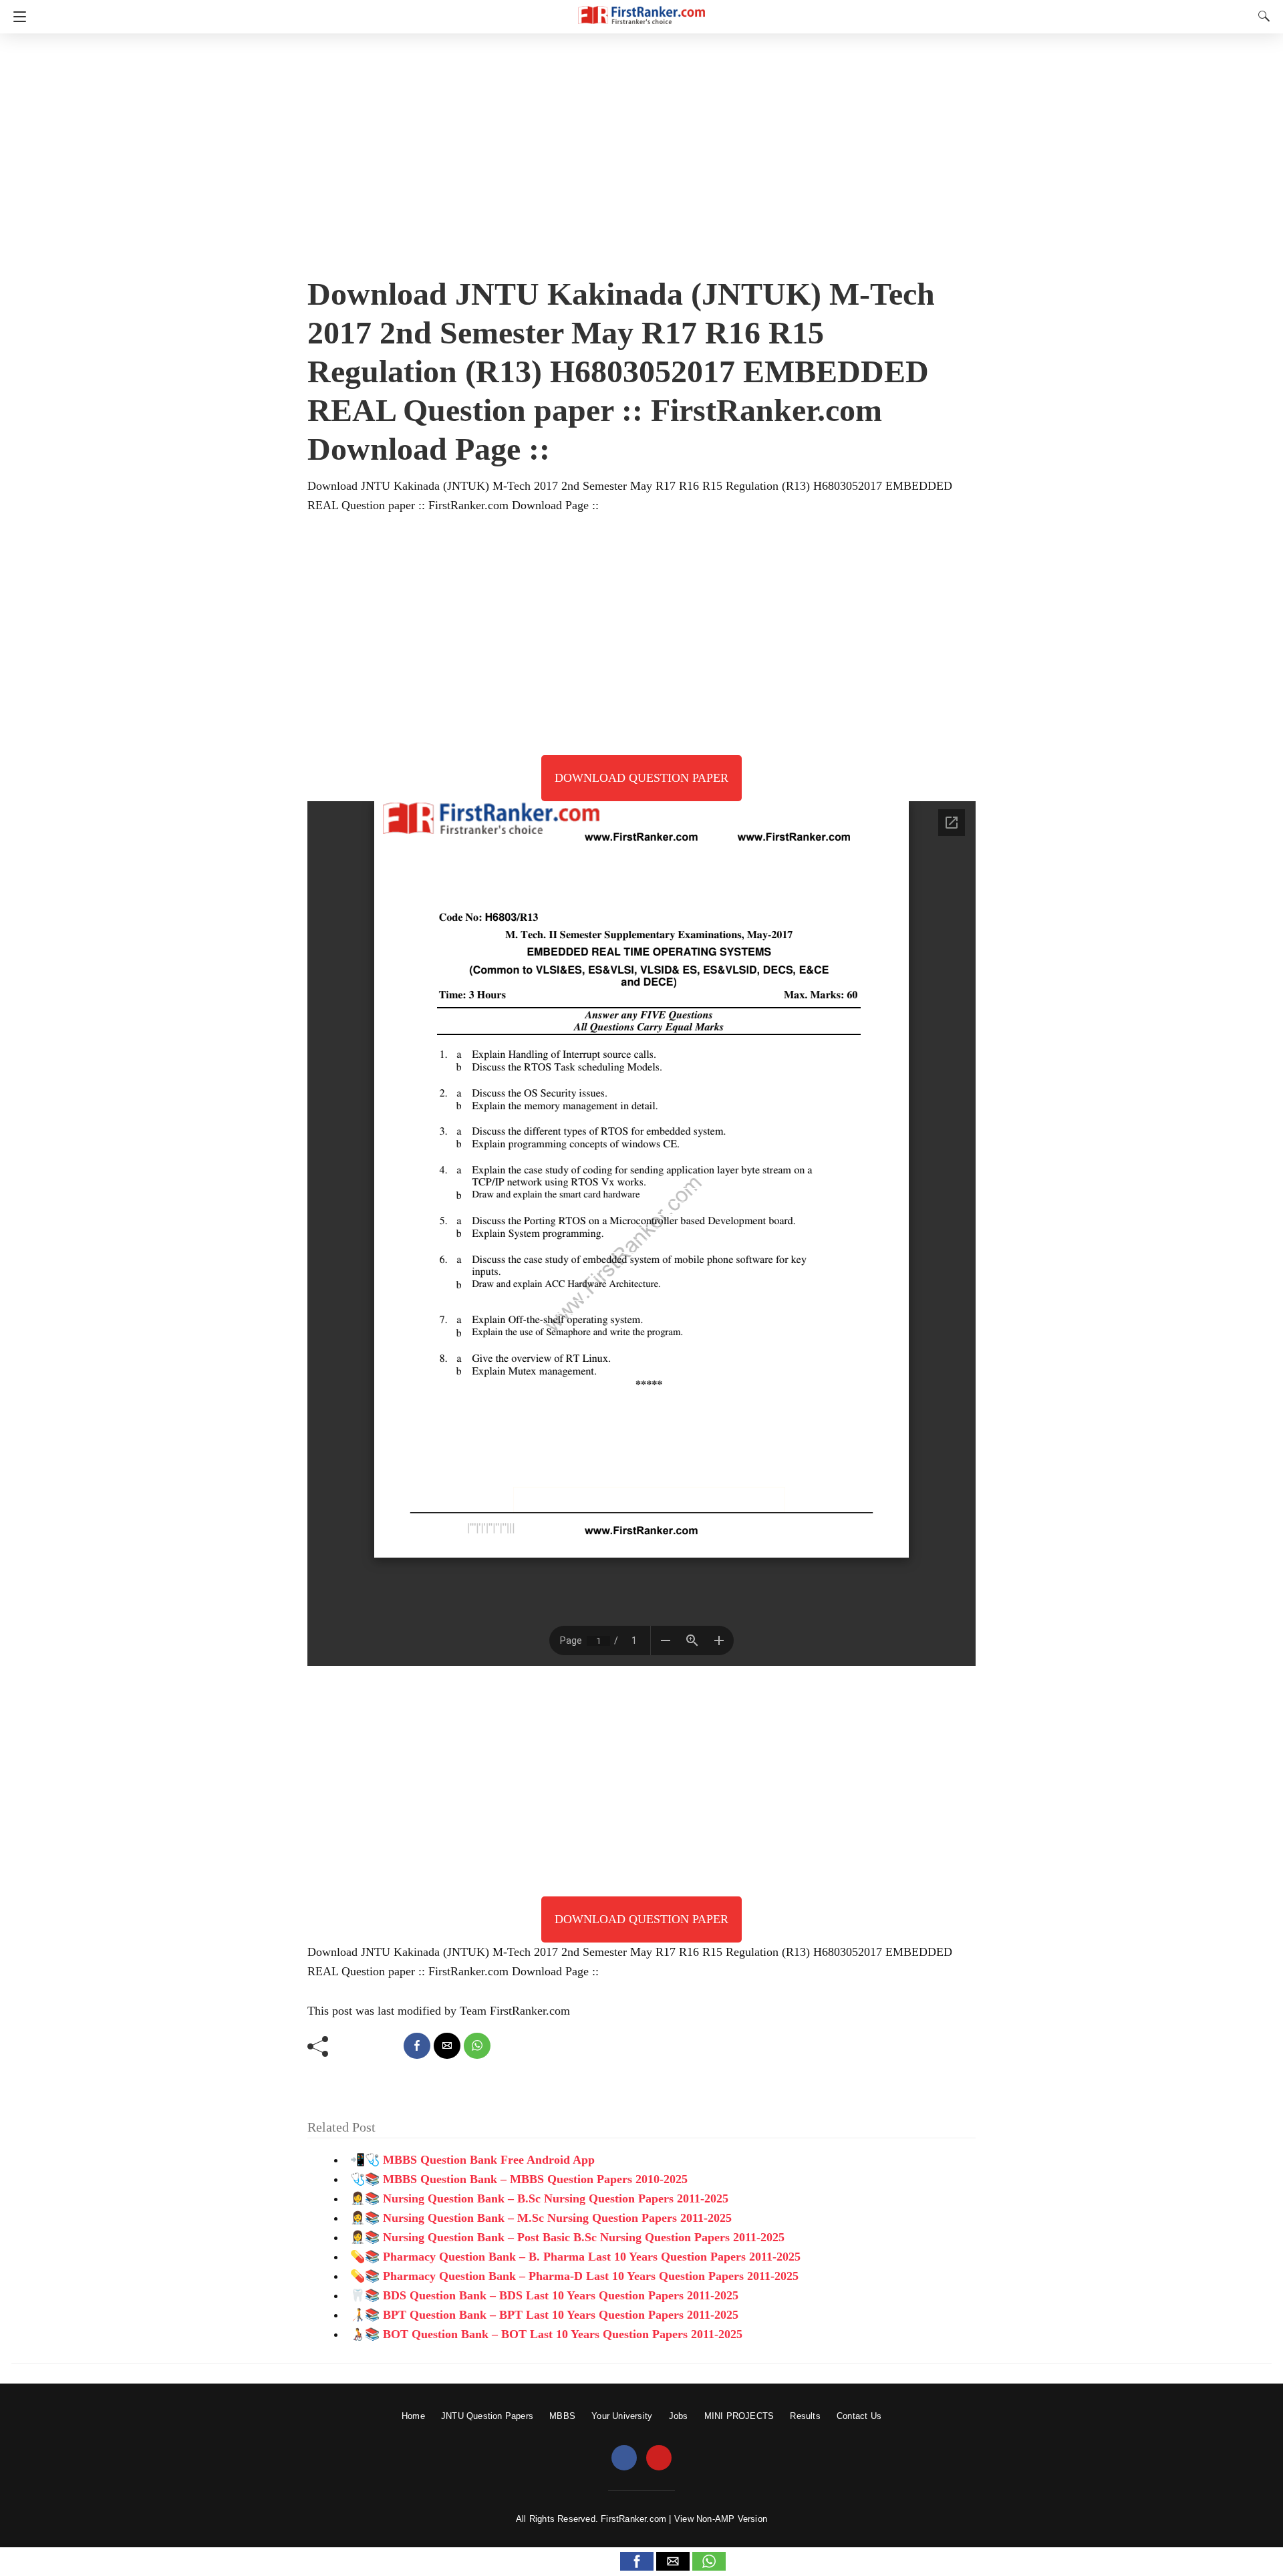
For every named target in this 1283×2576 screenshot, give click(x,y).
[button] (637, 2561)
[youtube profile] (659, 2458)
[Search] (1261, 16)
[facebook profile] (624, 2458)
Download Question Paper (641, 778)
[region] (641, 150)
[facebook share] (417, 2046)
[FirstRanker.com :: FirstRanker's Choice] (641, 9)
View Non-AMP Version (721, 2519)
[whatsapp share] (477, 2046)
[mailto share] (447, 2046)
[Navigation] (16, 17)
